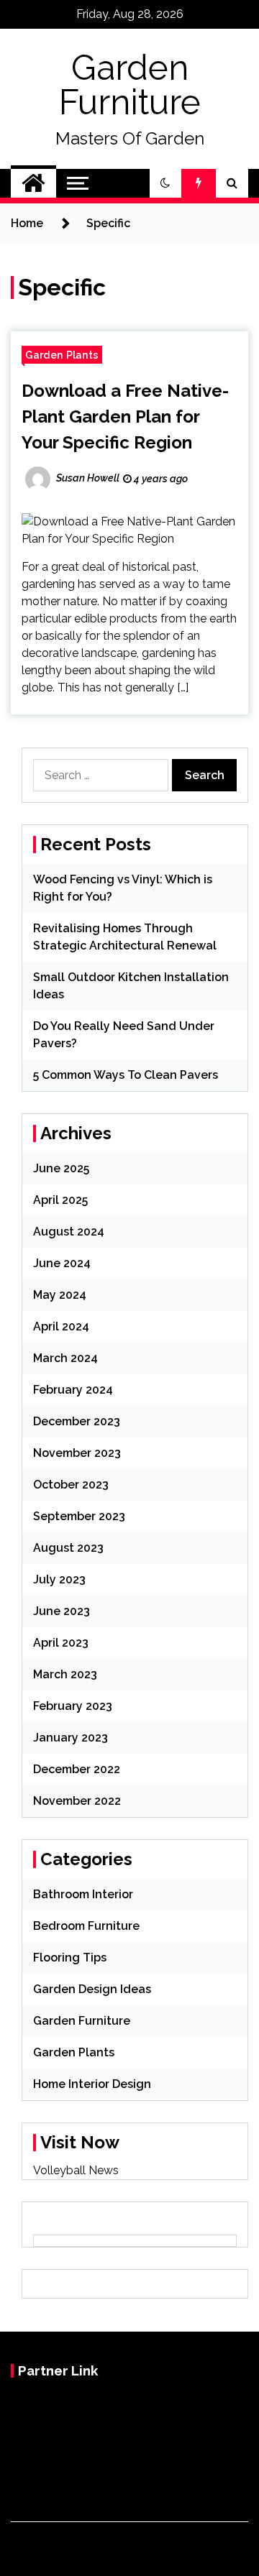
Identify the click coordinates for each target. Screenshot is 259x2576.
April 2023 (61, 1643)
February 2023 (73, 1706)
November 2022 (77, 1801)
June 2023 (62, 1611)
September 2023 (79, 1516)
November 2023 (77, 1453)
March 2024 (65, 1358)
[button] (165, 183)
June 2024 (62, 1263)
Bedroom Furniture (86, 1926)
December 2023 (77, 1421)
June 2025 (61, 1168)
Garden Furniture (130, 85)
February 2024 (73, 1390)
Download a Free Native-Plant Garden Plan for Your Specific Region (125, 417)
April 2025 (60, 1200)
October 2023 (71, 1485)
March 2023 (65, 1674)
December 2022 (77, 1769)
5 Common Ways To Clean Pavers (126, 1075)
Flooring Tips (70, 1958)
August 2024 (69, 1232)
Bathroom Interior (83, 1894)
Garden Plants (62, 355)
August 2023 (68, 1548)
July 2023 (59, 1579)
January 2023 (71, 1738)
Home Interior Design (92, 2084)
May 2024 (60, 1295)
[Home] (33, 183)
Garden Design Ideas (92, 1989)
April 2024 (61, 1326)
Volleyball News (76, 2170)
